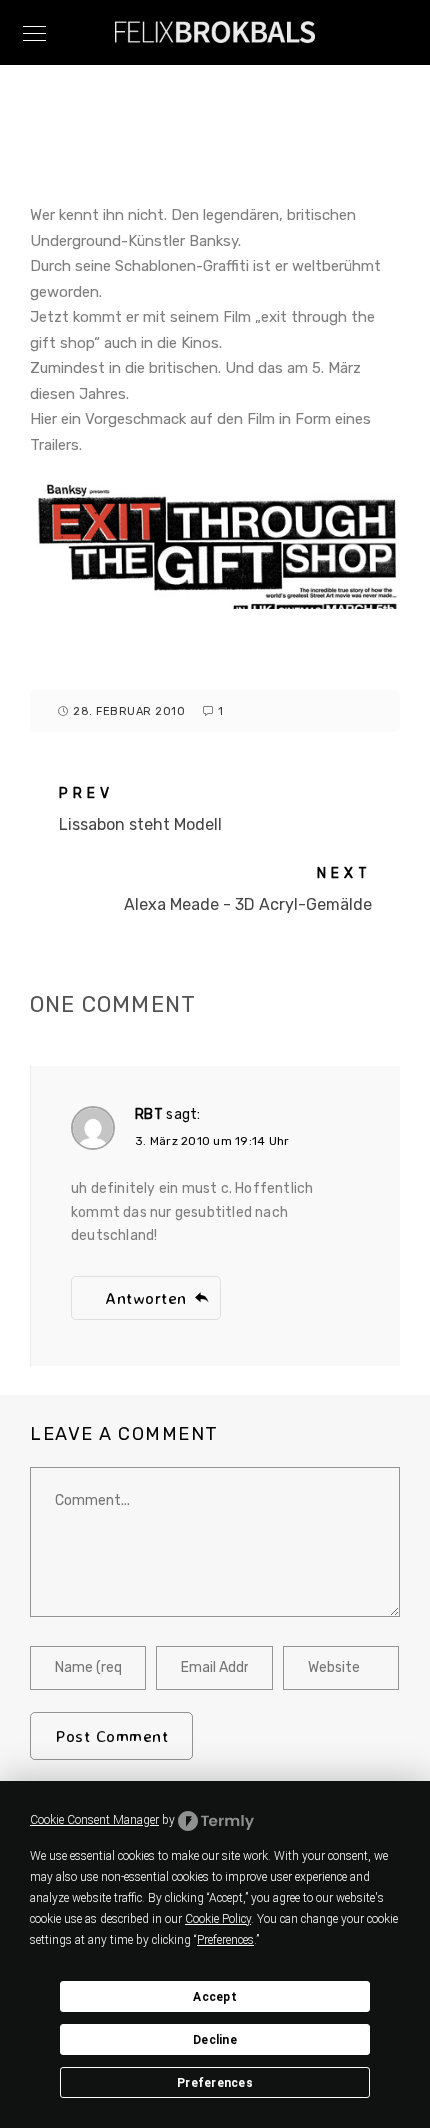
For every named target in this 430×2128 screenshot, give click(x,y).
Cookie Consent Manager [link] (94, 1820)
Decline (215, 2040)
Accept (215, 1997)
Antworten (146, 1297)
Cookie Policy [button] (218, 1919)
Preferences (215, 2083)
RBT (149, 1114)
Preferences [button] (225, 1940)
